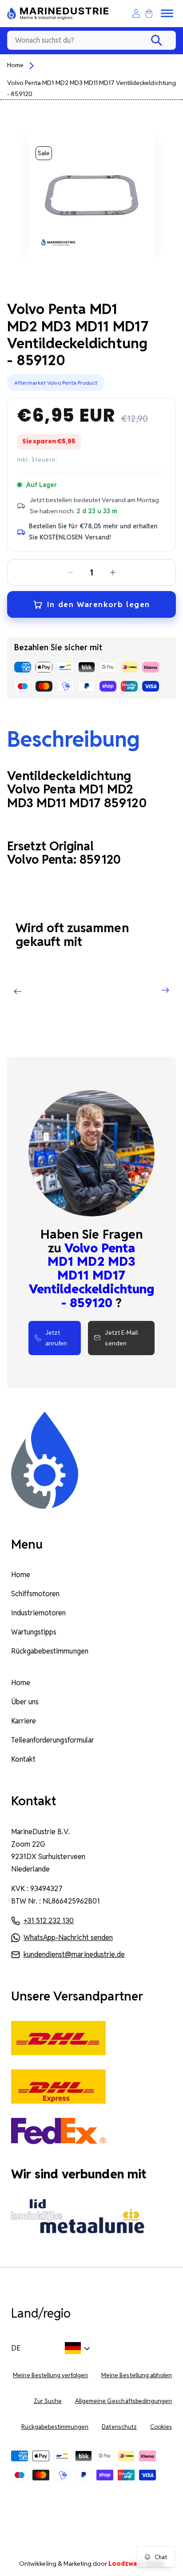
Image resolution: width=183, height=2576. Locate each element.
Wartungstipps (34, 1632)
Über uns (25, 1702)
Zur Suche (48, 2401)
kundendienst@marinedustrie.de (74, 1954)
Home (15, 65)
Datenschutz (119, 2427)
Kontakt (23, 1759)
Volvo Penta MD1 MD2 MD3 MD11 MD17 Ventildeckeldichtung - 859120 (91, 88)
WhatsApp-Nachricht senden (68, 1938)
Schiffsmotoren (35, 1594)
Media (136, 2564)
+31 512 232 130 (49, 1921)
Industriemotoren (39, 1613)
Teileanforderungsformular (53, 1740)
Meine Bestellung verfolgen (50, 2375)
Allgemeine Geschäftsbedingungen (123, 2401)
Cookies (161, 2427)
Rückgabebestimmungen (50, 1651)
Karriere (24, 1721)
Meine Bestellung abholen (137, 2375)
